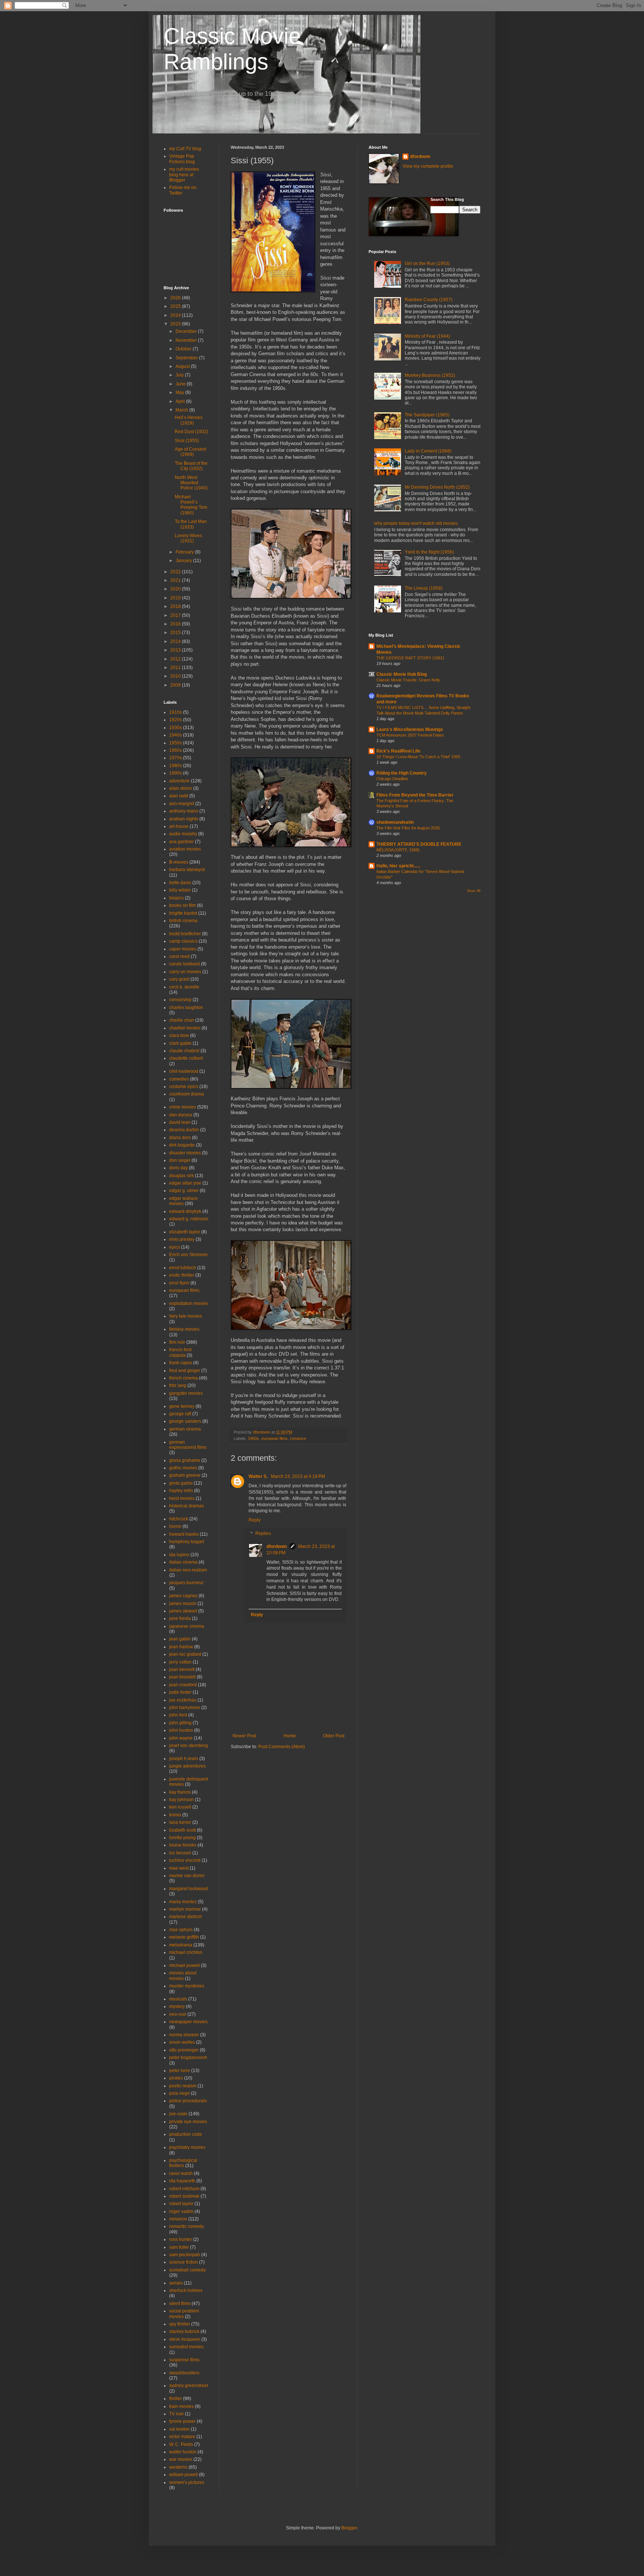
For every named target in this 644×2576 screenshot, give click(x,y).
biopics (176, 898)
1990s (176, 773)
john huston (181, 1730)
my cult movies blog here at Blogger (184, 175)
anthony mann (184, 811)
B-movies (179, 862)
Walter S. (259, 1476)
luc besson (180, 1853)
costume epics (184, 1087)
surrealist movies (186, 2347)
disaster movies (185, 1153)
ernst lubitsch (183, 1268)
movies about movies (183, 1976)
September (187, 358)
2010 (176, 676)
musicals (178, 1999)
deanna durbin (184, 1130)
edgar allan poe (185, 1183)
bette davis (180, 883)
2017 (176, 615)
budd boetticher (185, 934)
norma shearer (184, 2035)
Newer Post (244, 1736)
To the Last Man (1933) (191, 524)
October (184, 349)
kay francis (180, 1792)
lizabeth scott (182, 1830)
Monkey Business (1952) (430, 375)
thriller (176, 2399)
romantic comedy (187, 2226)
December (187, 331)
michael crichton (186, 1952)
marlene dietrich (186, 1917)
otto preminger (184, 2050)
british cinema (183, 921)
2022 (176, 572)
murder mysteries (187, 1986)
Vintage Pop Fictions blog (182, 159)
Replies (263, 1533)
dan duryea (181, 1115)
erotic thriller (182, 1275)
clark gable (180, 1043)
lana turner (180, 1822)
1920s (176, 720)
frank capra (181, 1363)
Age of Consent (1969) (190, 452)
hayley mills (181, 1491)
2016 (176, 624)
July (180, 375)
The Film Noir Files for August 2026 (408, 828)
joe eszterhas (183, 1700)
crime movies (183, 1107)
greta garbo (181, 1483)
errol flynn (179, 1283)
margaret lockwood (189, 1889)
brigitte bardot (183, 913)
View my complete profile (428, 166)
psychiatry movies (187, 2147)
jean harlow (181, 1647)
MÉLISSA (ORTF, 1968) (398, 850)
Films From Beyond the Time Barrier (415, 795)
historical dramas (187, 1506)
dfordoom (277, 1546)
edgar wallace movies (184, 1201)
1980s (176, 766)
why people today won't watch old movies (416, 523)
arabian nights (184, 819)
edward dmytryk (185, 1211)
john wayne (181, 1738)
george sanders (185, 1421)
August (183, 366)
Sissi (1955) (187, 441)
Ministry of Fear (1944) (427, 336)
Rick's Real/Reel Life (398, 751)
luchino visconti (185, 1860)
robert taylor (181, 2204)
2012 (176, 659)
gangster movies (186, 1393)
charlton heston (185, 1028)
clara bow (179, 1035)
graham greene (185, 1475)
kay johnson (181, 1800)
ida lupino (179, 1555)
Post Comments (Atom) (282, 1747)
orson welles (182, 2042)
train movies (181, 2406)
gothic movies (183, 1468)
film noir (177, 1342)
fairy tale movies (186, 1316)
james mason (183, 1604)
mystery (177, 2006)
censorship (180, 1000)
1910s (176, 712)
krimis (175, 1815)
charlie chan (182, 1020)
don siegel (180, 1160)
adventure (179, 781)
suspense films (184, 2360)
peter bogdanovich (188, 2058)
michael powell (184, 1965)
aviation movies (185, 849)
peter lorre (180, 2071)
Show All (474, 891)
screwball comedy (187, 2270)
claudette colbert (186, 1058)
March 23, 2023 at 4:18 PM (298, 1476)
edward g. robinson (189, 1219)
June (181, 384)
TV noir (176, 2414)
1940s (176, 735)
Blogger (349, 2528)
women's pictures (187, 2482)
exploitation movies (189, 1303)
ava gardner (181, 842)
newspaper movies (188, 2022)
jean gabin (180, 1639)
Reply (255, 1520)
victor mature (182, 2437)
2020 (176, 589)
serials (176, 2283)
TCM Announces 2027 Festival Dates (410, 735)
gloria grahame (185, 1460)
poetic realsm (183, 2086)
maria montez (183, 1902)
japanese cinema (187, 1626)
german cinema (185, 1429)
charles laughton (186, 1008)
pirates (176, 2078)
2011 (176, 668)
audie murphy (183, 834)
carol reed (179, 956)
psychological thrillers (183, 2163)
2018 (176, 606)
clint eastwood (184, 1071)
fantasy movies (184, 1329)
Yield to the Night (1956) (429, 552)
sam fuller (179, 2247)
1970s (176, 758)
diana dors (180, 1138)
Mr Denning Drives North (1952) (437, 487)
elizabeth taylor (185, 1232)
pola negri (179, 2093)
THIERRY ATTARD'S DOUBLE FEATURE (419, 844)
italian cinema (183, 1562)
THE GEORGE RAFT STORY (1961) (410, 658)
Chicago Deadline (392, 779)
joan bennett (182, 1669)
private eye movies (188, 2122)
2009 (176, 685)
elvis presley (182, 1239)
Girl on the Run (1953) (427, 264)
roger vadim (181, 2211)
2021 (176, 580)
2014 (176, 641)
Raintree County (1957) (429, 300)
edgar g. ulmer (184, 1191)
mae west (179, 1868)
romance (298, 1438)
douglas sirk (181, 1176)
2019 (176, 598)
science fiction (184, 2262)
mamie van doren (187, 1876)
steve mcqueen (185, 2339)
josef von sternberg (189, 1746)
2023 (176, 324)
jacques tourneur (186, 1583)
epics (175, 1247)
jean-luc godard (185, 1654)
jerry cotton (180, 1662)
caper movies (183, 949)
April (181, 401)
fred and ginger (185, 1371)
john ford (178, 1715)
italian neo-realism (188, 1570)
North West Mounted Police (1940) (191, 483)
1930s (176, 728)
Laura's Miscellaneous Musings (410, 729)
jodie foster (180, 1692)
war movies (181, 2459)
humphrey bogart (187, 1542)
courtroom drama (187, 1094)
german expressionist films (188, 1445)
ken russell (180, 1807)
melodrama (181, 1945)
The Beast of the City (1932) (191, 466)
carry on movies (185, 972)
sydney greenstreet (189, 2386)
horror (175, 1526)
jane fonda (180, 1618)
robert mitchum (184, 2189)
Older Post (334, 1736)
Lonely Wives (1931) (188, 538)
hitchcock (179, 1519)
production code (186, 2134)
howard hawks (184, 1534)
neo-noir (178, 2014)
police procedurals (188, 2101)
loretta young (182, 1838)
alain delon (181, 788)
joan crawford (183, 1685)
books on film (183, 905)
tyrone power (182, 2421)
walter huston (183, 2452)
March (182, 410)
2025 (176, 306)
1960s (176, 750)
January (184, 561)
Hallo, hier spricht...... (398, 866)
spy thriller (180, 2324)
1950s (253, 1438)
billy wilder (180, 890)
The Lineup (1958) (424, 588)
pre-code (178, 2114)
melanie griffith (184, 1937)
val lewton (179, 2429)
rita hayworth (182, 2181)
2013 (176, 650)
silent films (180, 2304)
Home (290, 1736)
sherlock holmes (186, 2290)
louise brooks (183, 1845)
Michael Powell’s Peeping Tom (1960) (191, 505)
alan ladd (179, 796)
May (180, 392)
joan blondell (182, 1677)
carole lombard (184, 964)
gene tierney (182, 1406)
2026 (176, 298)
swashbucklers (184, 2373)
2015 (176, 633)
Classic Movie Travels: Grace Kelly (408, 680)
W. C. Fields (181, 2444)
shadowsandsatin (395, 822)
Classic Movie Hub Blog (402, 674)
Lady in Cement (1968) (428, 451)
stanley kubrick (184, 2331)
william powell (184, 2475)
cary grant (179, 979)
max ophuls (181, 1930)
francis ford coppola (180, 1352)
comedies (179, 1079)
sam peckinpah (185, 2255)
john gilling (180, 1723)
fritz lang (178, 1385)
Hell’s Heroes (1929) (189, 420)
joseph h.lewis (184, 1759)
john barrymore (185, 1708)
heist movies (182, 1498)
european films (274, 1438)
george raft (180, 1414)
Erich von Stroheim (188, 1255)
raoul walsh (181, 2173)
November (187, 340)
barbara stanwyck (187, 870)
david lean (180, 1122)
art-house (179, 826)
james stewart (183, 1611)
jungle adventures (187, 1766)
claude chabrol (184, 1051)
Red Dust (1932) (192, 432)
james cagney (183, 1596)
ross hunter (181, 2239)
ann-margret (182, 804)
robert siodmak (184, 2196)
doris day (179, 1168)
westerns (178, 2467)
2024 (176, 315)
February (185, 552)
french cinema (184, 1378)
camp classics (183, 941)
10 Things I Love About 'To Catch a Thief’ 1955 (418, 757)
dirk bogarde (182, 1145)
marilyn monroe (185, 1909)
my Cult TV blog (185, 149)
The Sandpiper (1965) (427, 415)
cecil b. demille (184, 987)
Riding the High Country (402, 773)
